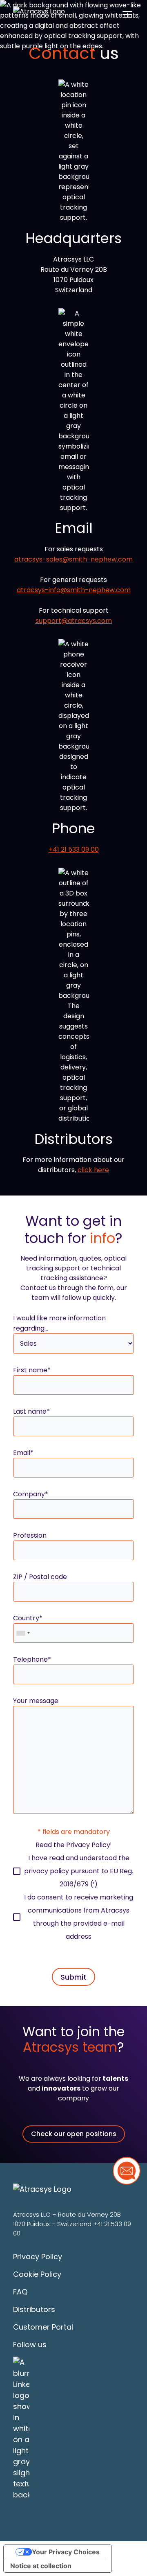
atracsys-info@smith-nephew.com (74, 590)
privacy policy (47, 1871)
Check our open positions (74, 2134)
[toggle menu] (127, 14)
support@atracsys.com (74, 621)
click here (93, 1170)
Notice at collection (41, 2566)
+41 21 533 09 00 (74, 849)
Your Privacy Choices (66, 2552)
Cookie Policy (37, 2274)
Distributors (34, 2309)
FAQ (20, 2292)
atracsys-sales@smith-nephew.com (73, 559)
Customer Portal (43, 2327)
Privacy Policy (88, 1845)
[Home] (39, 14)
